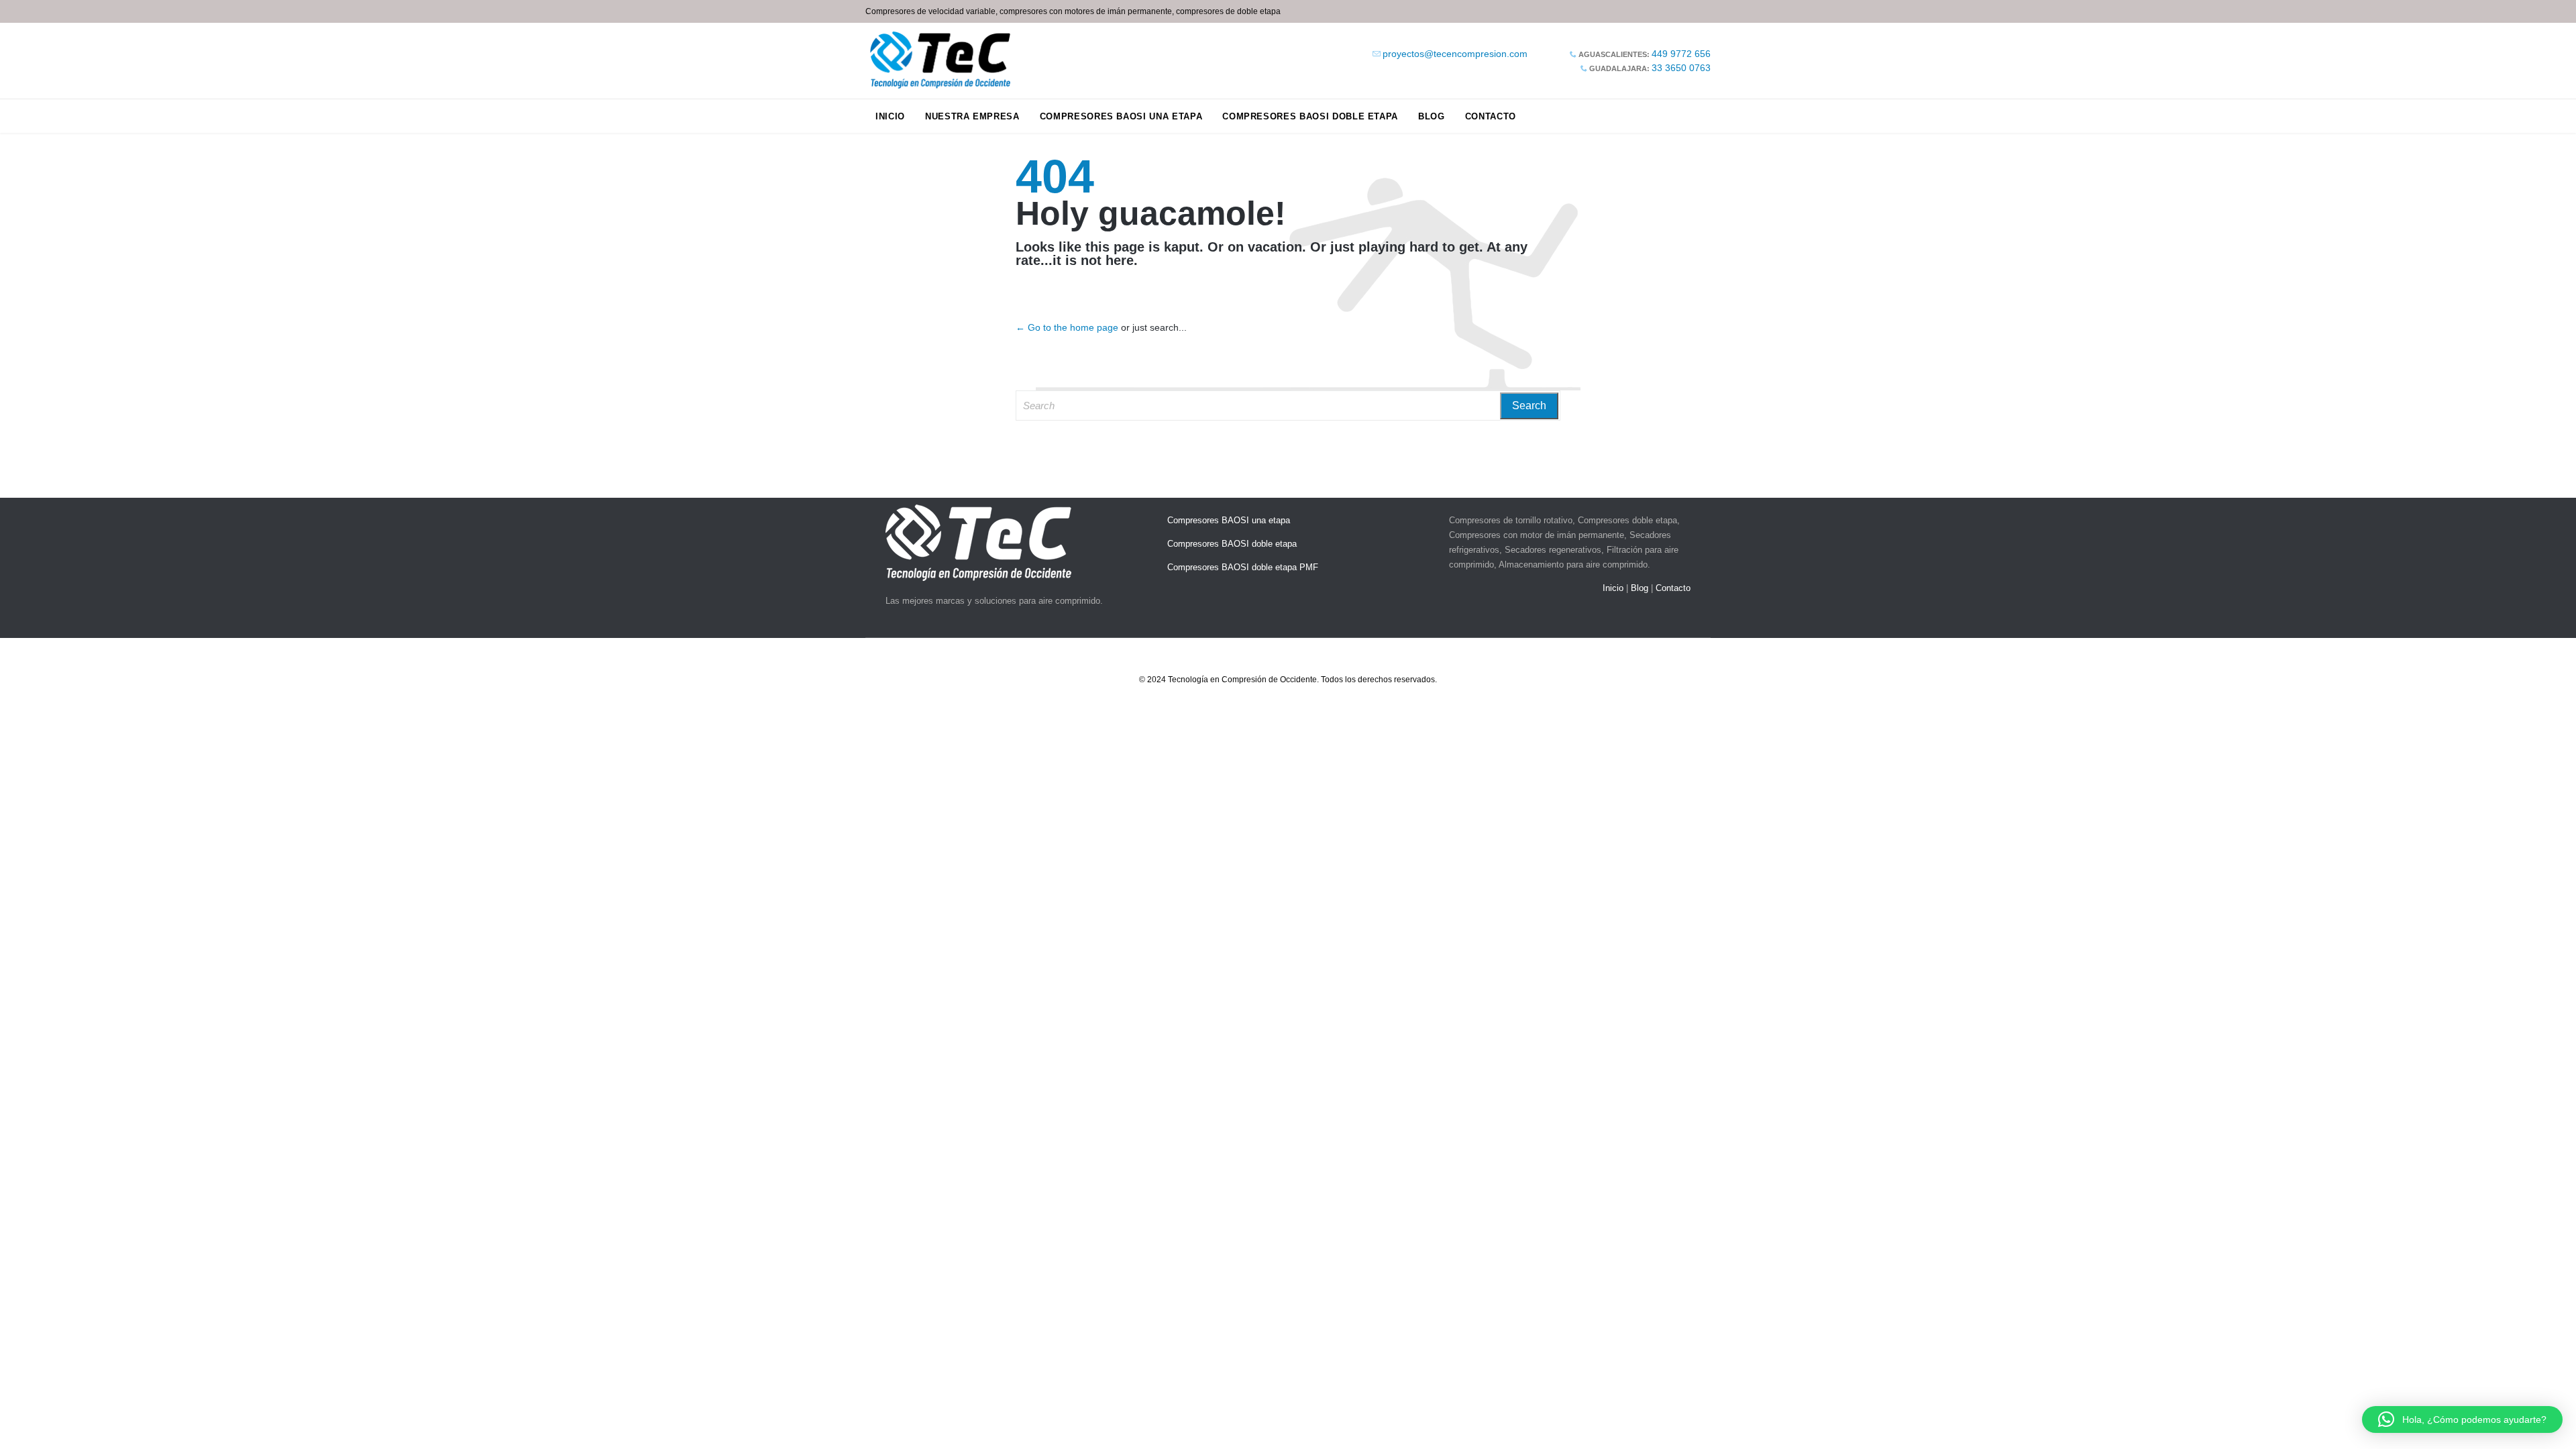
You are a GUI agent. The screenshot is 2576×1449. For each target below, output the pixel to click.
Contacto (1673, 588)
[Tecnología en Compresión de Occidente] (941, 61)
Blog (1640, 588)
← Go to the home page (1067, 327)
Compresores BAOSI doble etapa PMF (1243, 567)
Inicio (1613, 588)
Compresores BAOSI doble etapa (1232, 544)
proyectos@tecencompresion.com (1455, 54)
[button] (2462, 1419)
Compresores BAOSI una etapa (1229, 520)
